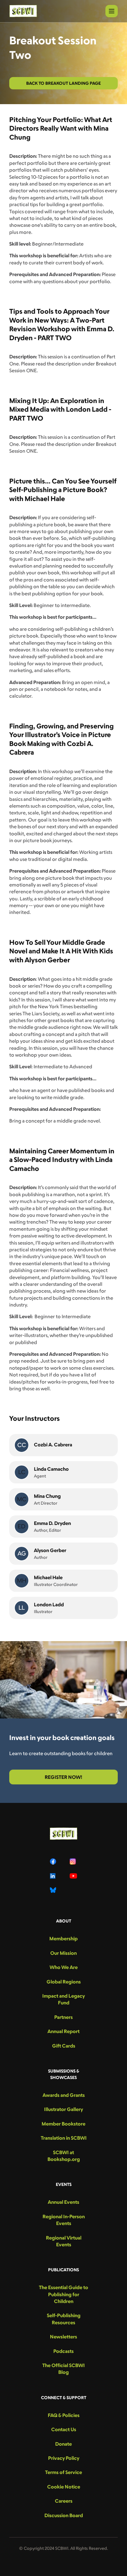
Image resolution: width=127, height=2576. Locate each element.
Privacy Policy (64, 2458)
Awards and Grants (64, 2095)
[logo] (23, 11)
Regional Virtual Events (64, 2241)
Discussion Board (64, 2515)
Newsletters (63, 2337)
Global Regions (64, 1982)
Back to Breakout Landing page (63, 83)
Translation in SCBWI (64, 2138)
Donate (63, 2444)
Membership (63, 1938)
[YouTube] (73, 1876)
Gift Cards (64, 2046)
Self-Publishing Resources (64, 2319)
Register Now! (63, 1777)
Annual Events (63, 2202)
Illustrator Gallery (63, 2109)
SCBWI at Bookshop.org (64, 2156)
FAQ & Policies (64, 2415)
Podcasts (63, 2351)
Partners (63, 2017)
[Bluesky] (54, 1890)
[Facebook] (54, 1861)
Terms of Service (63, 2472)
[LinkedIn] (54, 1876)
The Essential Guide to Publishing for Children (63, 2294)
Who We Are (64, 1967)
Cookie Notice (64, 2487)
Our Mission (63, 1953)
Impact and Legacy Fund (63, 1999)
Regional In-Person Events (64, 2220)
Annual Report (63, 2031)
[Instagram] (73, 1861)
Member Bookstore (63, 2124)
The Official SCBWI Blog (63, 2369)
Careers (64, 2501)
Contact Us (64, 2429)
